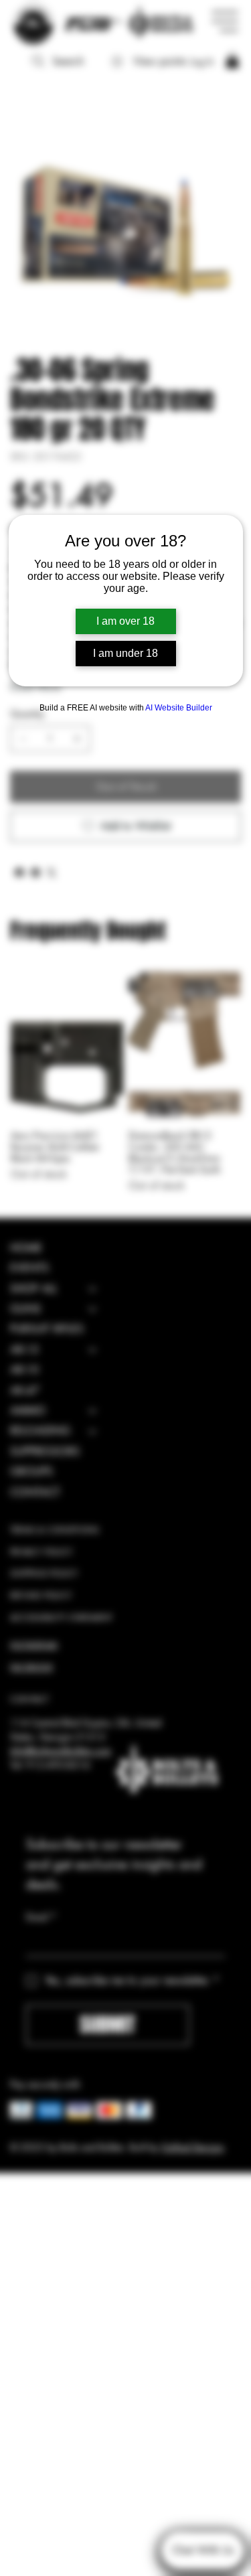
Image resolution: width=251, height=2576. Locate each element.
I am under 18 (125, 653)
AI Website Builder (179, 708)
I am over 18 (125, 621)
